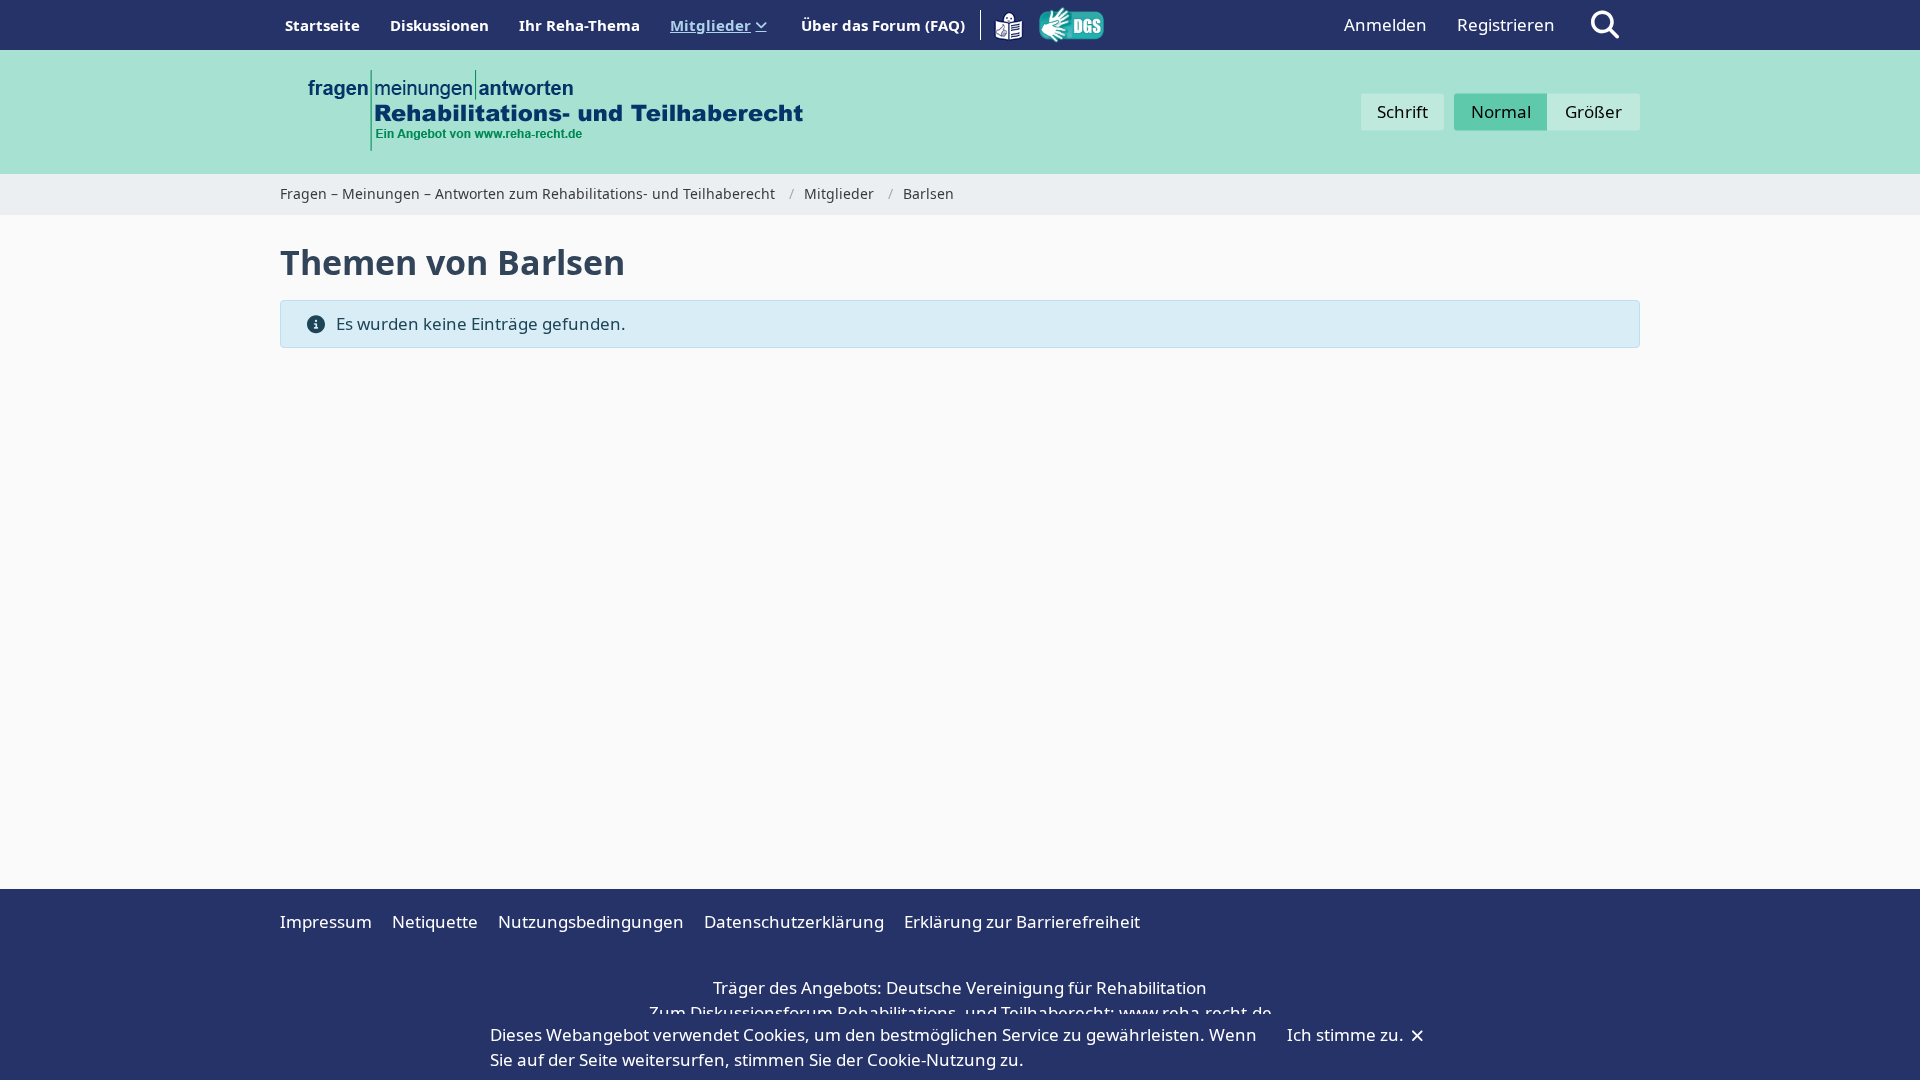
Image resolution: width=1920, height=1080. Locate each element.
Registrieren (1506, 24)
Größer (1593, 111)
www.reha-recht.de (1195, 1012)
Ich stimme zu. (1347, 1034)
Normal (1501, 111)
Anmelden (1385, 24)
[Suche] (1605, 25)
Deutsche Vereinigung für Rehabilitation (1046, 987)
